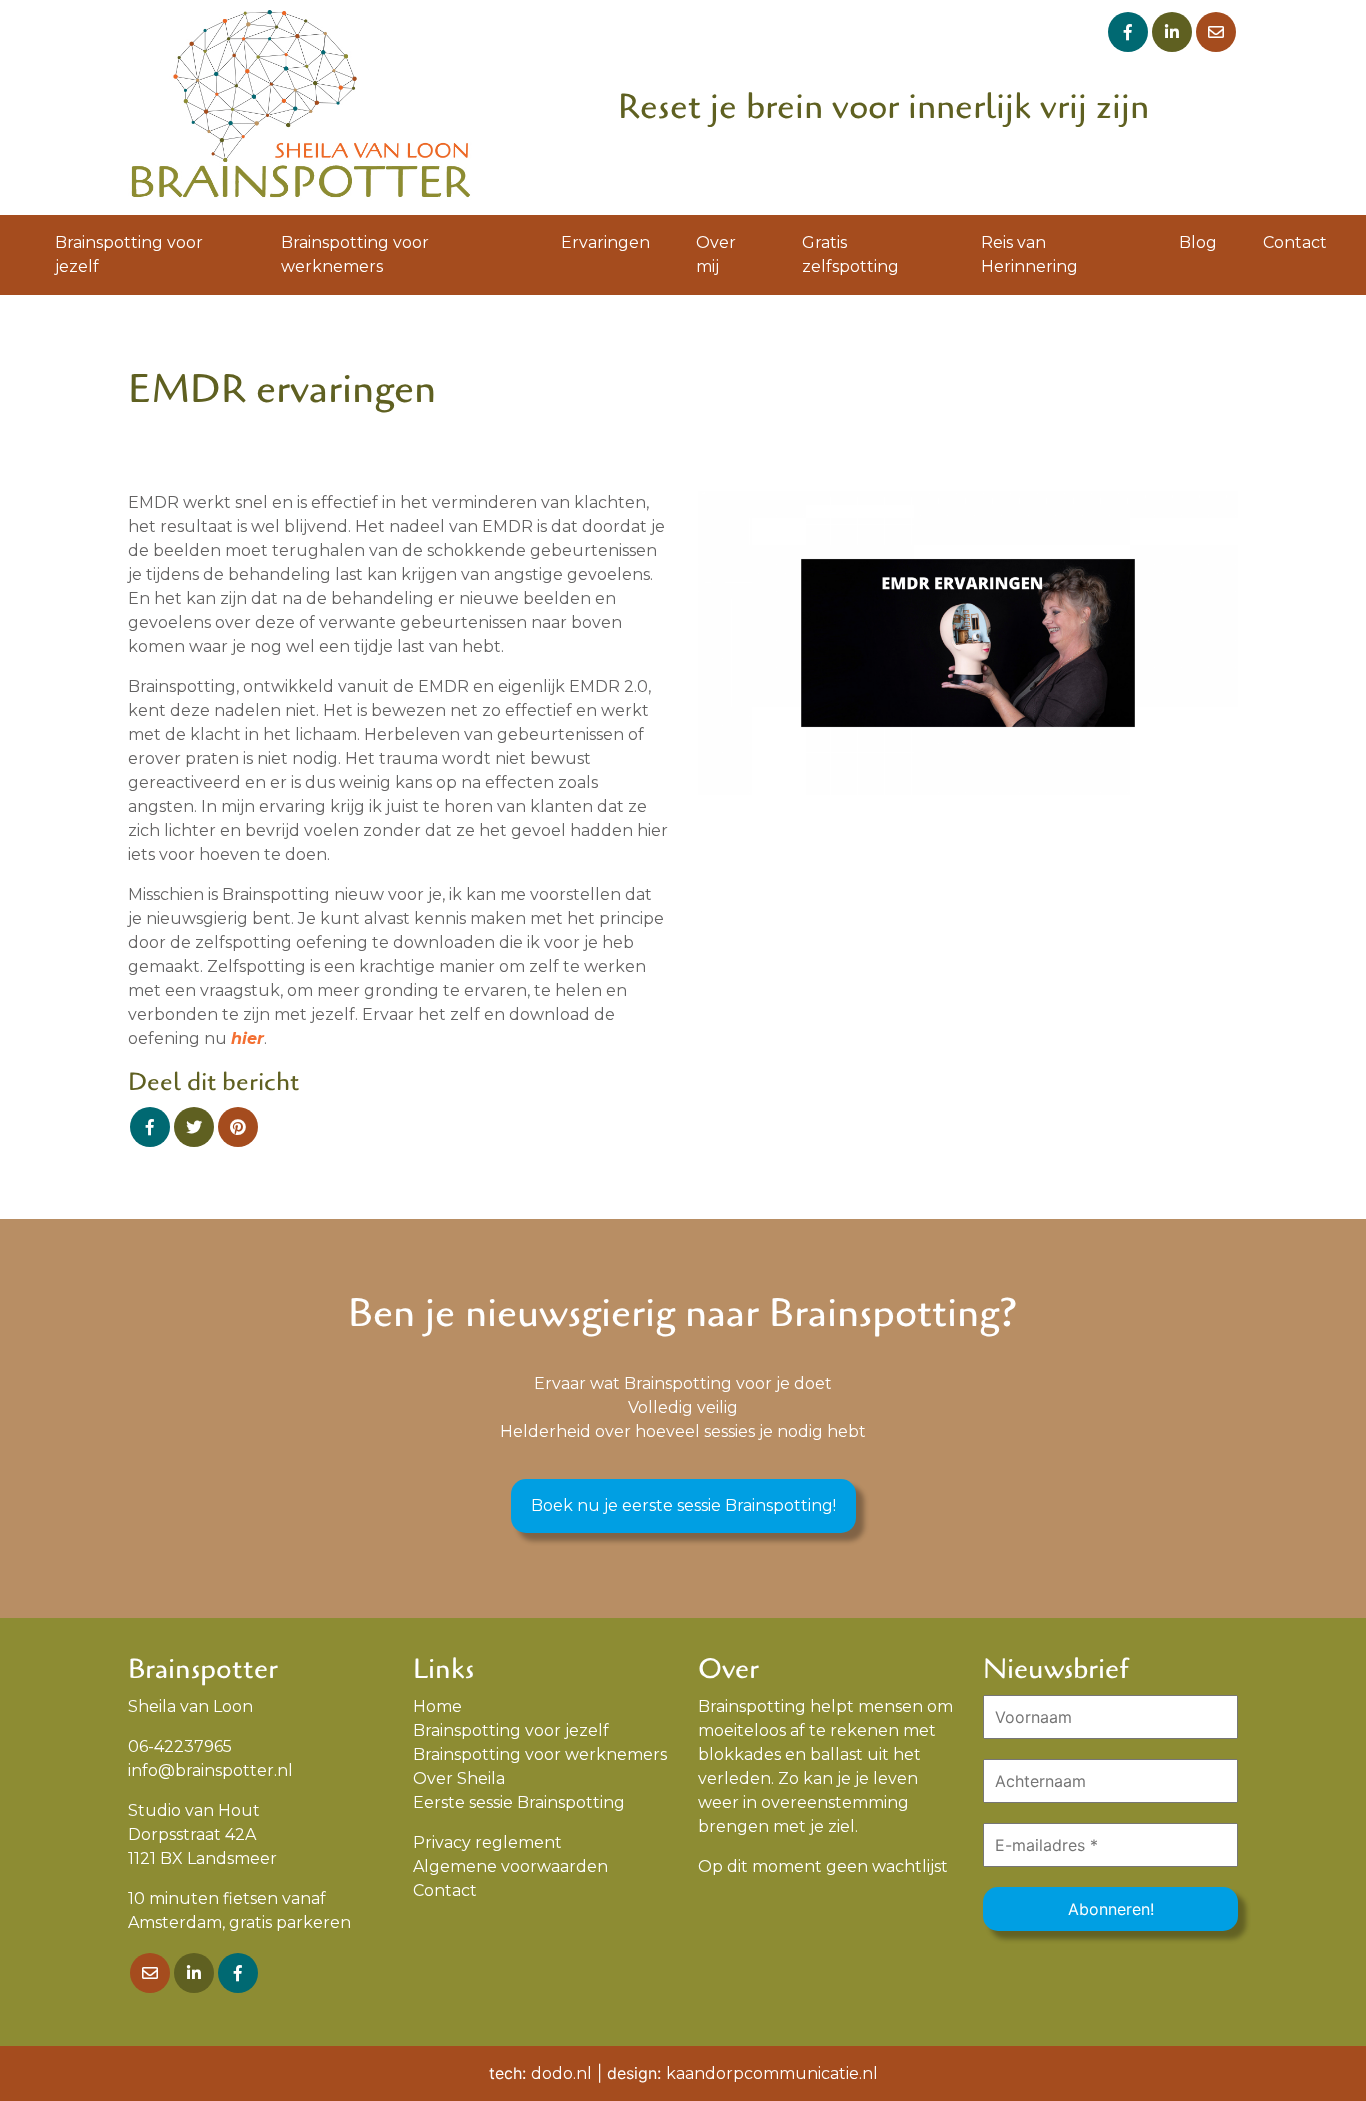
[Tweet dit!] (194, 1127)
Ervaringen (605, 242)
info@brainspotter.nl (210, 1770)
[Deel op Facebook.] (150, 1127)
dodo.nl (561, 2073)
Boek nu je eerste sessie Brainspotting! (683, 1505)
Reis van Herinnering (1029, 254)
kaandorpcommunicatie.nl (772, 2073)
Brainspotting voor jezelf (129, 254)
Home (437, 1706)
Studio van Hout (194, 1810)
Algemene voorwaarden (510, 1866)
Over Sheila (459, 1778)
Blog (1198, 242)
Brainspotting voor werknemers (355, 254)
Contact (1295, 242)
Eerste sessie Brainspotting (519, 1802)
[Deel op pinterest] (238, 1127)
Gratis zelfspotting (850, 254)
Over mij (716, 254)
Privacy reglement (487, 1842)
